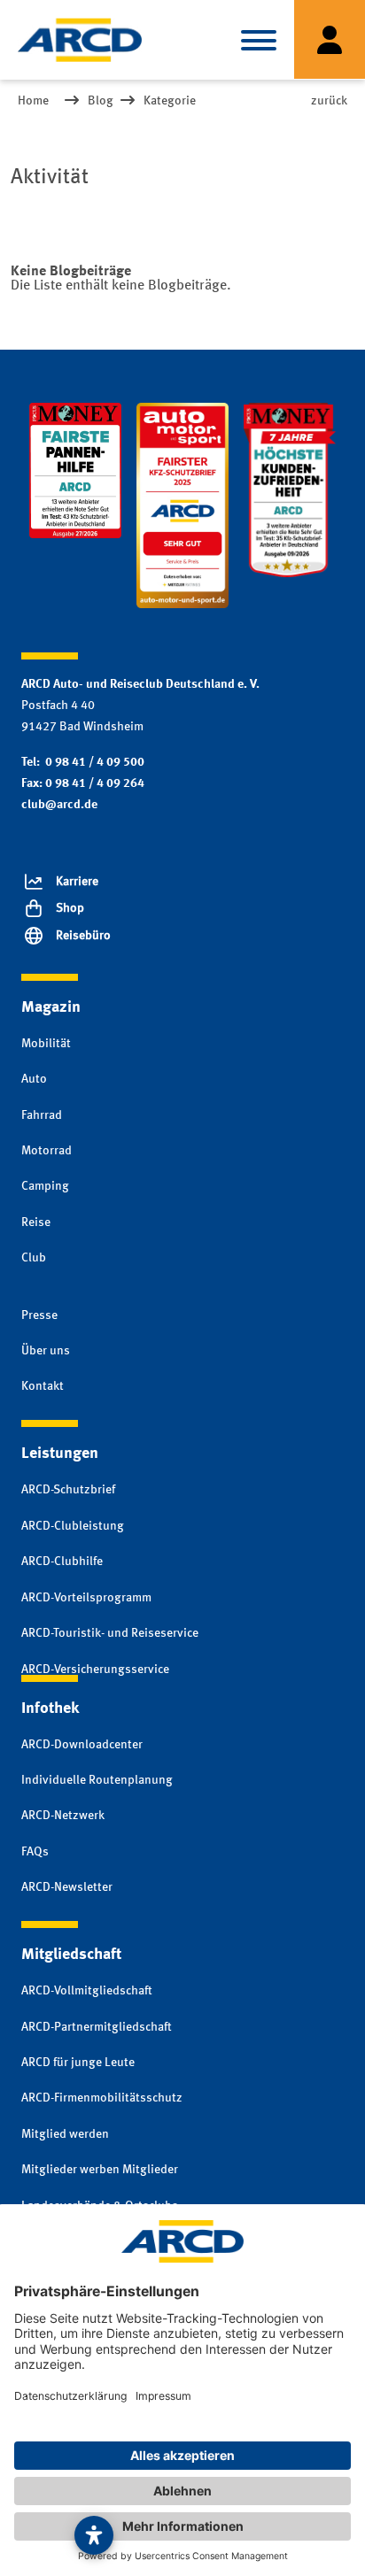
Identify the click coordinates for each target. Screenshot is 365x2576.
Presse (39, 1315)
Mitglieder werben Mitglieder (100, 2170)
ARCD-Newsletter (67, 1887)
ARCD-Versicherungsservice (95, 1670)
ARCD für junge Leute (78, 2063)
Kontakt (43, 1386)
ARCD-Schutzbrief (68, 1490)
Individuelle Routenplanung (97, 1780)
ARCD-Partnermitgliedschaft (97, 2027)
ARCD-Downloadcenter (82, 1745)
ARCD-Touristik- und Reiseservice (110, 1633)
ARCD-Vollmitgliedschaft (87, 1991)
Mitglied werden (65, 2134)
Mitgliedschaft (71, 1955)
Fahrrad (42, 1115)
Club (34, 1258)
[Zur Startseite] (80, 40)
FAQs (35, 1852)
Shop (70, 908)
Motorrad (47, 1151)
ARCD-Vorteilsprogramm (86, 1598)
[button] (259, 40)
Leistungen (60, 1454)
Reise (36, 1222)
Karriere (77, 882)
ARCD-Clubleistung (73, 1526)
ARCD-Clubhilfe (62, 1562)
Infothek (50, 1708)
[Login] (330, 39)
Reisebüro (83, 936)
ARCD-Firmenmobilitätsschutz (102, 2098)
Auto (34, 1079)
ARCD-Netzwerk (63, 1816)
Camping (45, 1186)
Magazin (51, 1007)
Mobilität (46, 1044)
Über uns (46, 1351)
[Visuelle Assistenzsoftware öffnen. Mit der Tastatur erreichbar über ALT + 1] (94, 2535)
